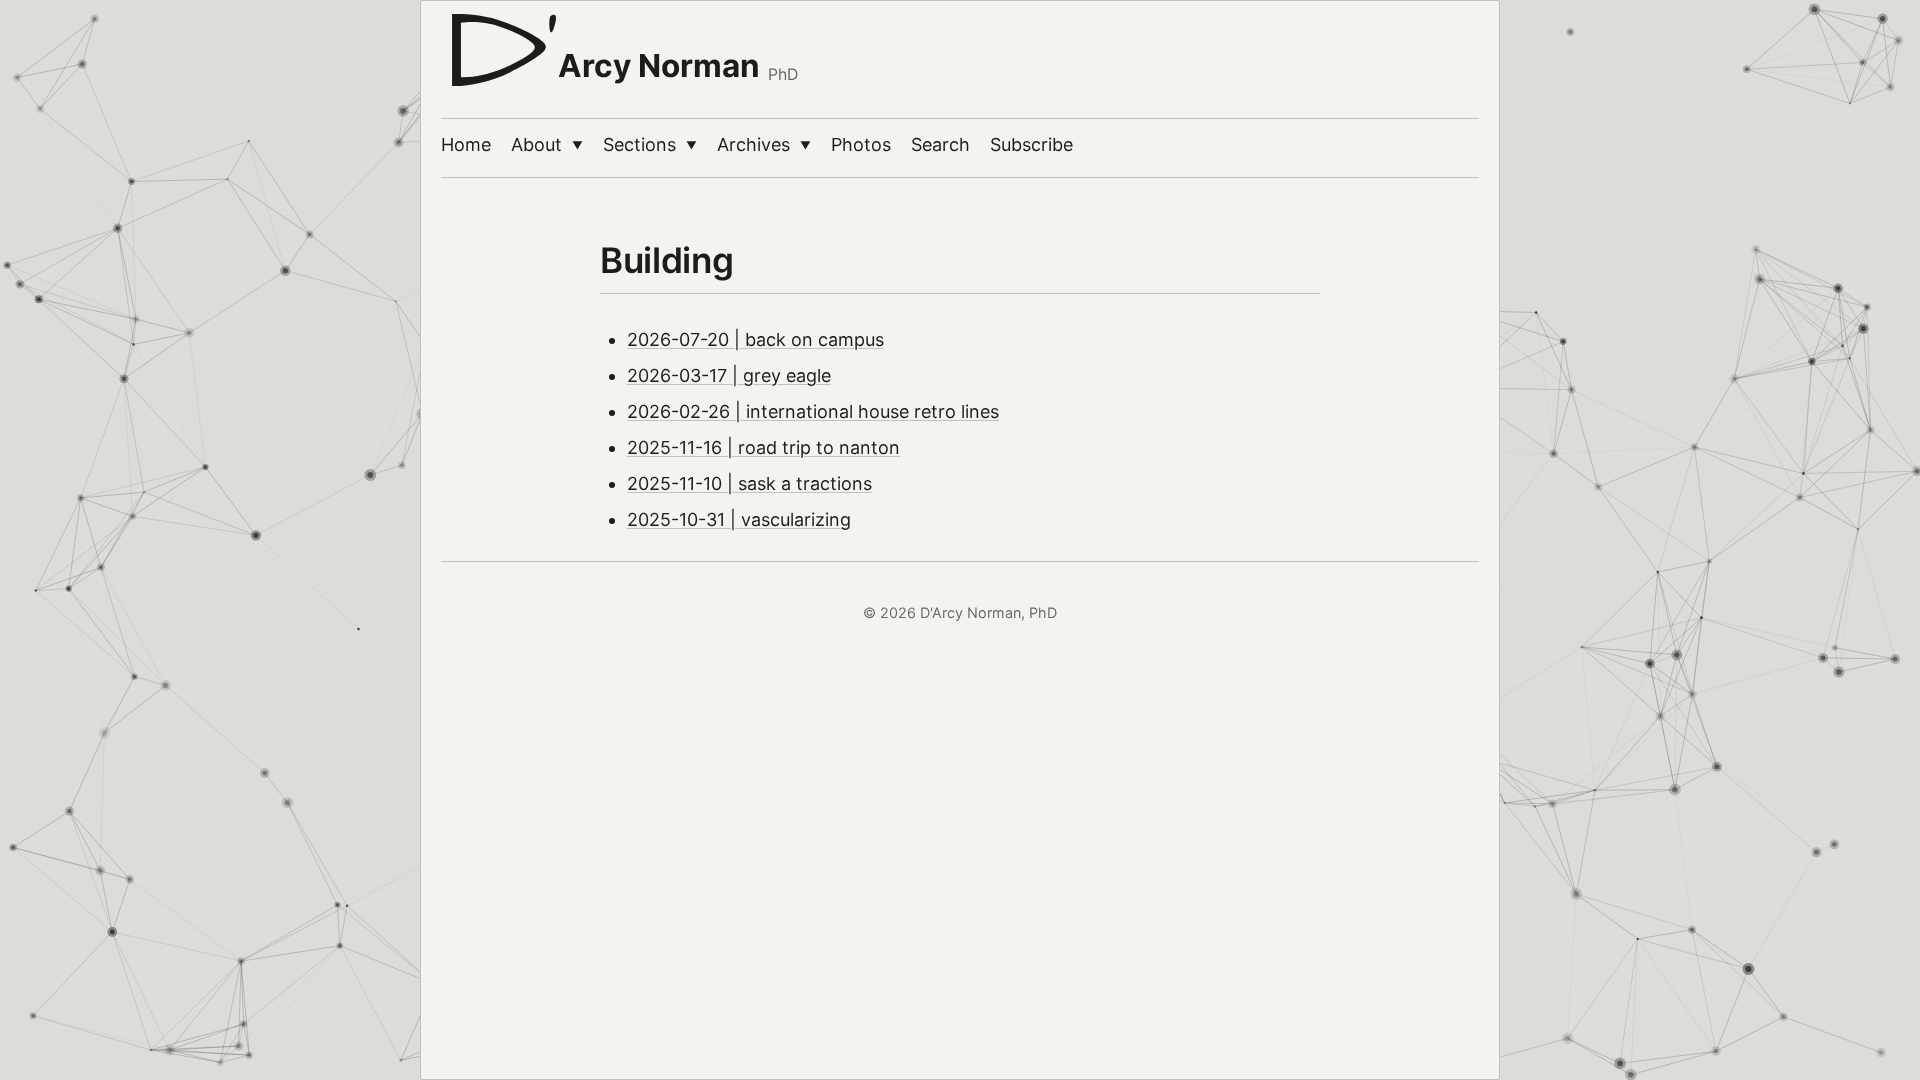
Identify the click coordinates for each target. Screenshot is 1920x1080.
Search (940, 144)
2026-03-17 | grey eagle (729, 375)
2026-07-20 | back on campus (755, 339)
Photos (861, 144)
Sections (650, 144)
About (547, 144)
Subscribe (1031, 144)
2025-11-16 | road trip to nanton (763, 447)
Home (466, 144)
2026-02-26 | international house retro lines (813, 411)
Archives (764, 144)
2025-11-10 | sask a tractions (749, 483)
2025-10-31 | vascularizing (739, 519)
